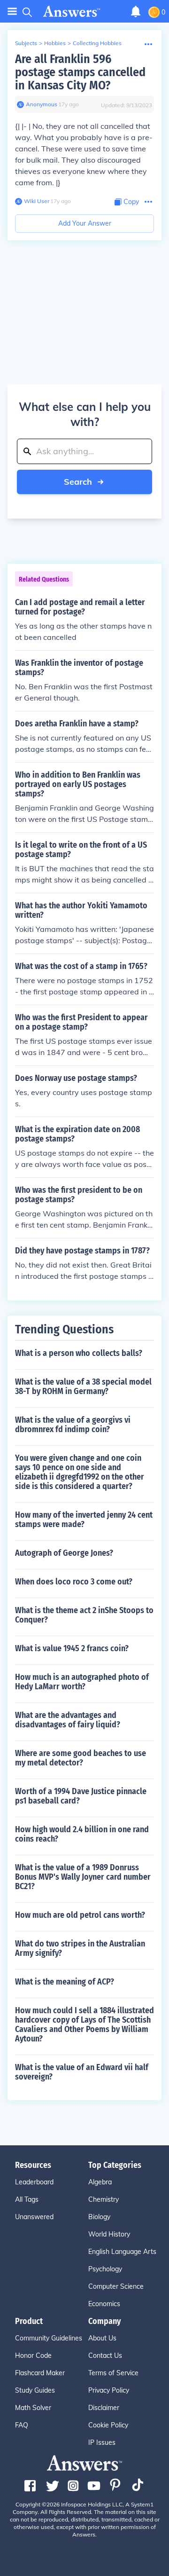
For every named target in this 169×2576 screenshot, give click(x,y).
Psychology (105, 2269)
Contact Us (105, 2355)
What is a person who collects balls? (79, 1353)
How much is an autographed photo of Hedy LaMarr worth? (82, 1682)
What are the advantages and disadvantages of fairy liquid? (68, 1720)
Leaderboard (34, 2182)
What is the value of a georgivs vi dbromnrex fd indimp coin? (73, 1425)
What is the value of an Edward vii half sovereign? (82, 2072)
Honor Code (33, 2355)
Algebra (100, 2182)
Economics (104, 2304)
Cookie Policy (108, 2425)
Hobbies (55, 43)
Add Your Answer (85, 223)
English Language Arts (122, 2252)
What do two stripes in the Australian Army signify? (80, 1948)
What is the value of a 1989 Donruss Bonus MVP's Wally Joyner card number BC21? (83, 1877)
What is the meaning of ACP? (65, 1982)
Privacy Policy (109, 2390)
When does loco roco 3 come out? (74, 1582)
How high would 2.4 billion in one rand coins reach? (82, 1834)
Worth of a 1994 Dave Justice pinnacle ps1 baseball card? (81, 1796)
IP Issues (102, 2442)
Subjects (26, 43)
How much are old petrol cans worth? (80, 1915)
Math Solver (33, 2408)
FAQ (22, 2425)
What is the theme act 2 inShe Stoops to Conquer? (84, 1615)
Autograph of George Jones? (64, 1553)
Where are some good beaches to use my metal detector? (81, 1758)
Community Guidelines (49, 2338)
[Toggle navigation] (12, 12)
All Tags (27, 2199)
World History (109, 2234)
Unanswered (34, 2217)
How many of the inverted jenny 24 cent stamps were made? (84, 1520)
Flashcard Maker (40, 2373)
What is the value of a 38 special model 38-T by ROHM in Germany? (83, 1386)
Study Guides (35, 2390)
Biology (99, 2217)
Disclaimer (104, 2408)
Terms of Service (113, 2373)
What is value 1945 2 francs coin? (72, 1648)
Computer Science (116, 2286)
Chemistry (104, 2199)
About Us (102, 2338)
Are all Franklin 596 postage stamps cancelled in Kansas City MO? (80, 72)
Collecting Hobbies (97, 43)
